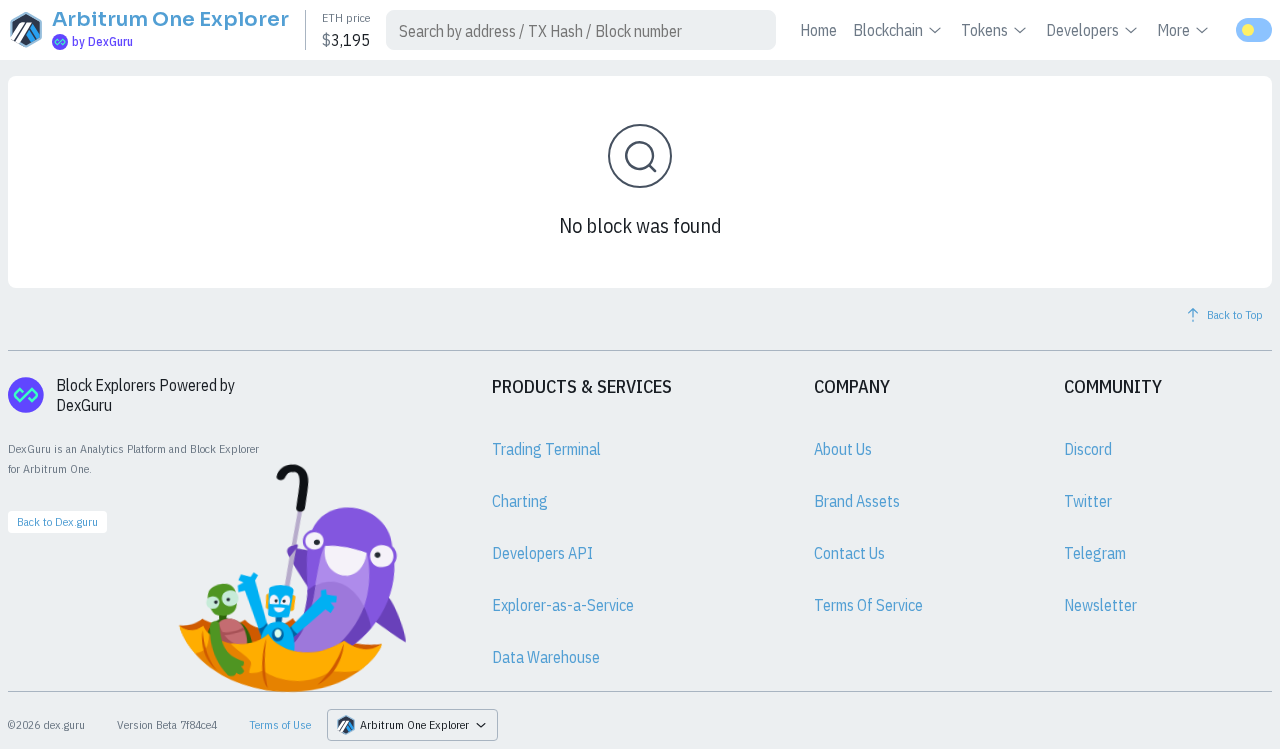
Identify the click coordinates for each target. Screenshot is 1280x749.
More (1173, 30)
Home (818, 30)
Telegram (1095, 553)
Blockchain (888, 30)
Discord (1088, 449)
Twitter (1088, 501)
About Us (843, 449)
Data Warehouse (546, 657)
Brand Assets (857, 501)
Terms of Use (280, 724)
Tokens (984, 30)
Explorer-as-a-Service (563, 605)
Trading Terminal (546, 449)
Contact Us (849, 553)
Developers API (542, 553)
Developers (1082, 30)
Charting (520, 501)
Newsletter (1100, 605)
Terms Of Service (868, 605)
